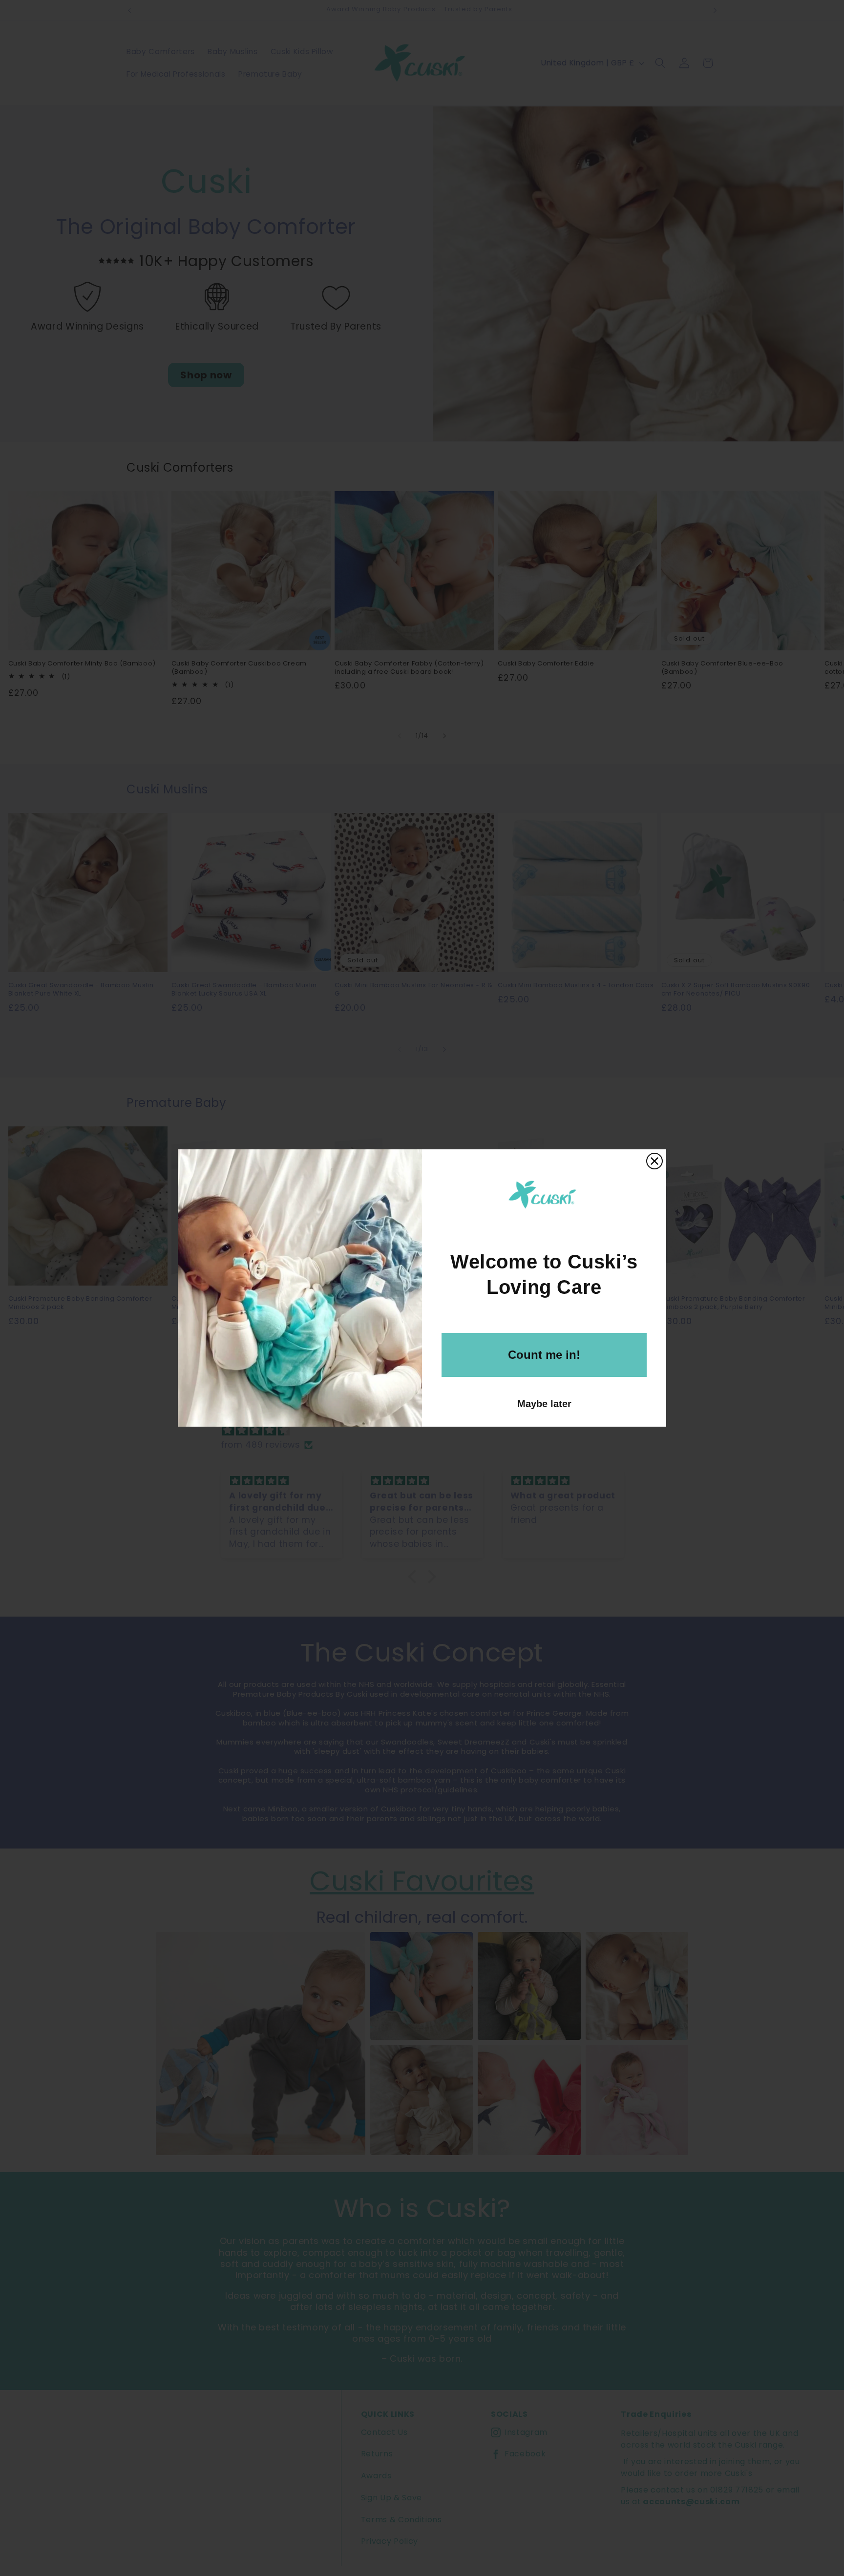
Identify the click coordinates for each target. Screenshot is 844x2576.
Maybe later (544, 1404)
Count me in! (544, 1355)
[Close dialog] (654, 1161)
